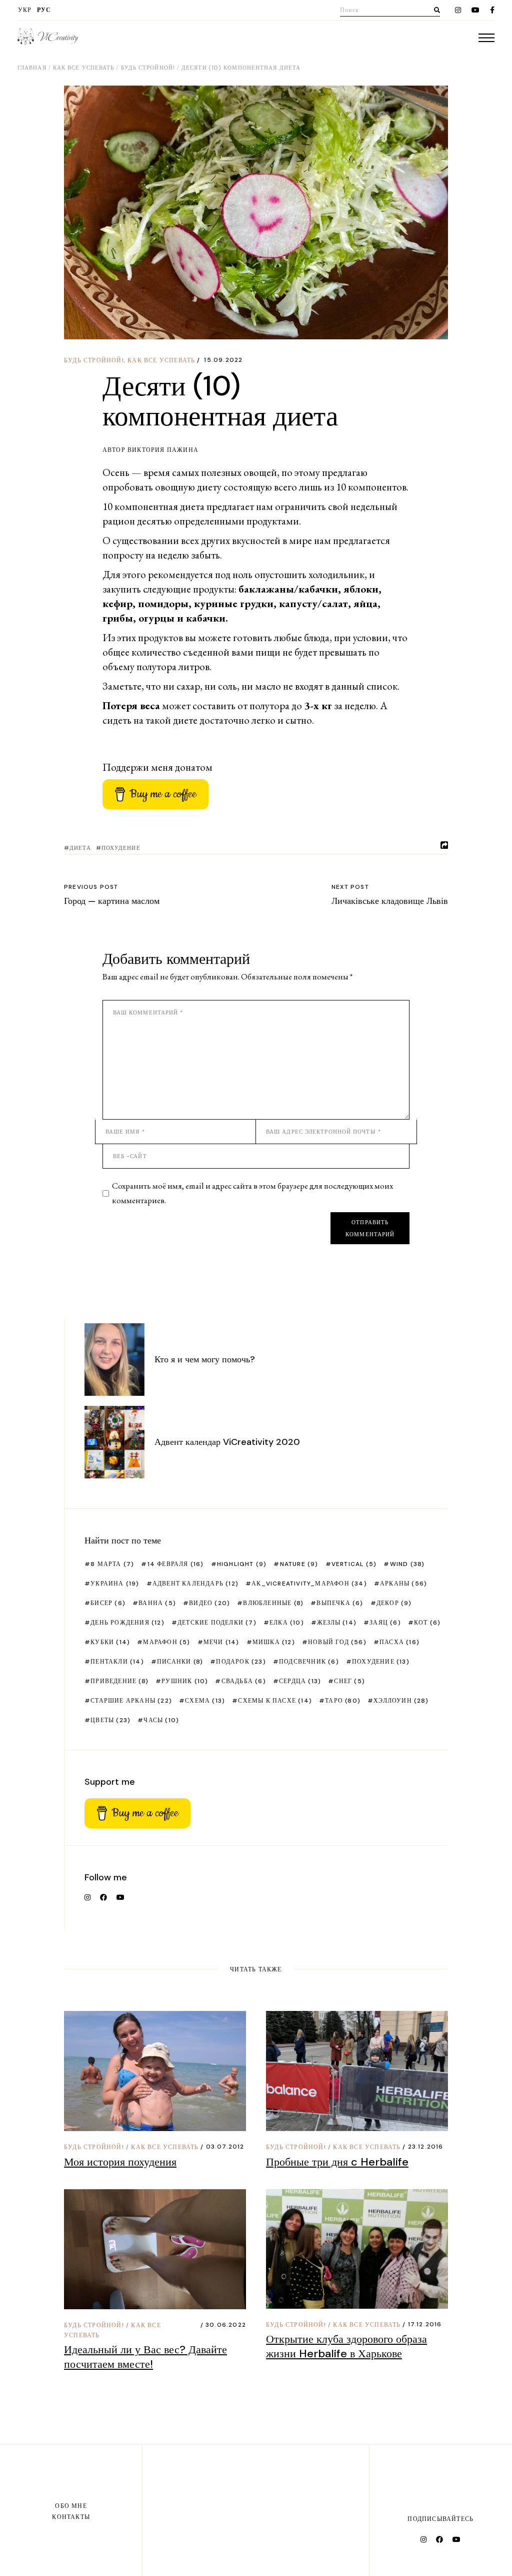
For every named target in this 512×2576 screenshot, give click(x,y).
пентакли (117, 1662)
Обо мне (71, 2506)
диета (80, 848)
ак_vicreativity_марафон (309, 1584)
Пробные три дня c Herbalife (337, 2162)
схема (205, 1701)
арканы (403, 1584)
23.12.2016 (426, 2147)
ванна (157, 1603)
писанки (180, 1662)
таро (343, 1701)
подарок (241, 1662)
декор (394, 1603)
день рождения (127, 1623)
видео (209, 1603)
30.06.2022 (226, 2325)
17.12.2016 (425, 2324)
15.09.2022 (223, 360)
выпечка (340, 1603)
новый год (337, 1642)
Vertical (354, 1564)
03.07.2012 (225, 2147)
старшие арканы (131, 1701)
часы (161, 1720)
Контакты (71, 2517)
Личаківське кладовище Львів (390, 901)
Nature (299, 1564)
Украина (115, 1584)
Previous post (91, 887)
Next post (350, 887)
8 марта (112, 1564)
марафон (166, 1642)
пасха (399, 1642)
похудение (121, 848)
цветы (110, 1720)
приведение (119, 1681)
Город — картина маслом (112, 901)
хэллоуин (401, 1701)
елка (287, 1623)
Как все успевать (84, 68)
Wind (407, 1564)
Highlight (242, 1564)
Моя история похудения (120, 2162)
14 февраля (175, 1564)
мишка (274, 1642)
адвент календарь (195, 1584)
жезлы (337, 1623)
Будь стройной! (148, 68)
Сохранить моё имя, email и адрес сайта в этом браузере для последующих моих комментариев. (252, 1193)
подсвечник (309, 1662)
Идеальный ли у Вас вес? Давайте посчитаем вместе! (145, 2357)
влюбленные (273, 1603)
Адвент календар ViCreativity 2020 (227, 1442)
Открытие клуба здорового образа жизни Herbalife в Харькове (346, 2346)
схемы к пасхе (275, 1701)
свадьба (243, 1681)
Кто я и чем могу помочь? (205, 1359)
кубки (110, 1642)
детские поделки (217, 1623)
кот (427, 1623)
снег (349, 1681)
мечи (221, 1642)
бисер (108, 1603)
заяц (385, 1623)
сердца (300, 1681)
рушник (185, 1681)
